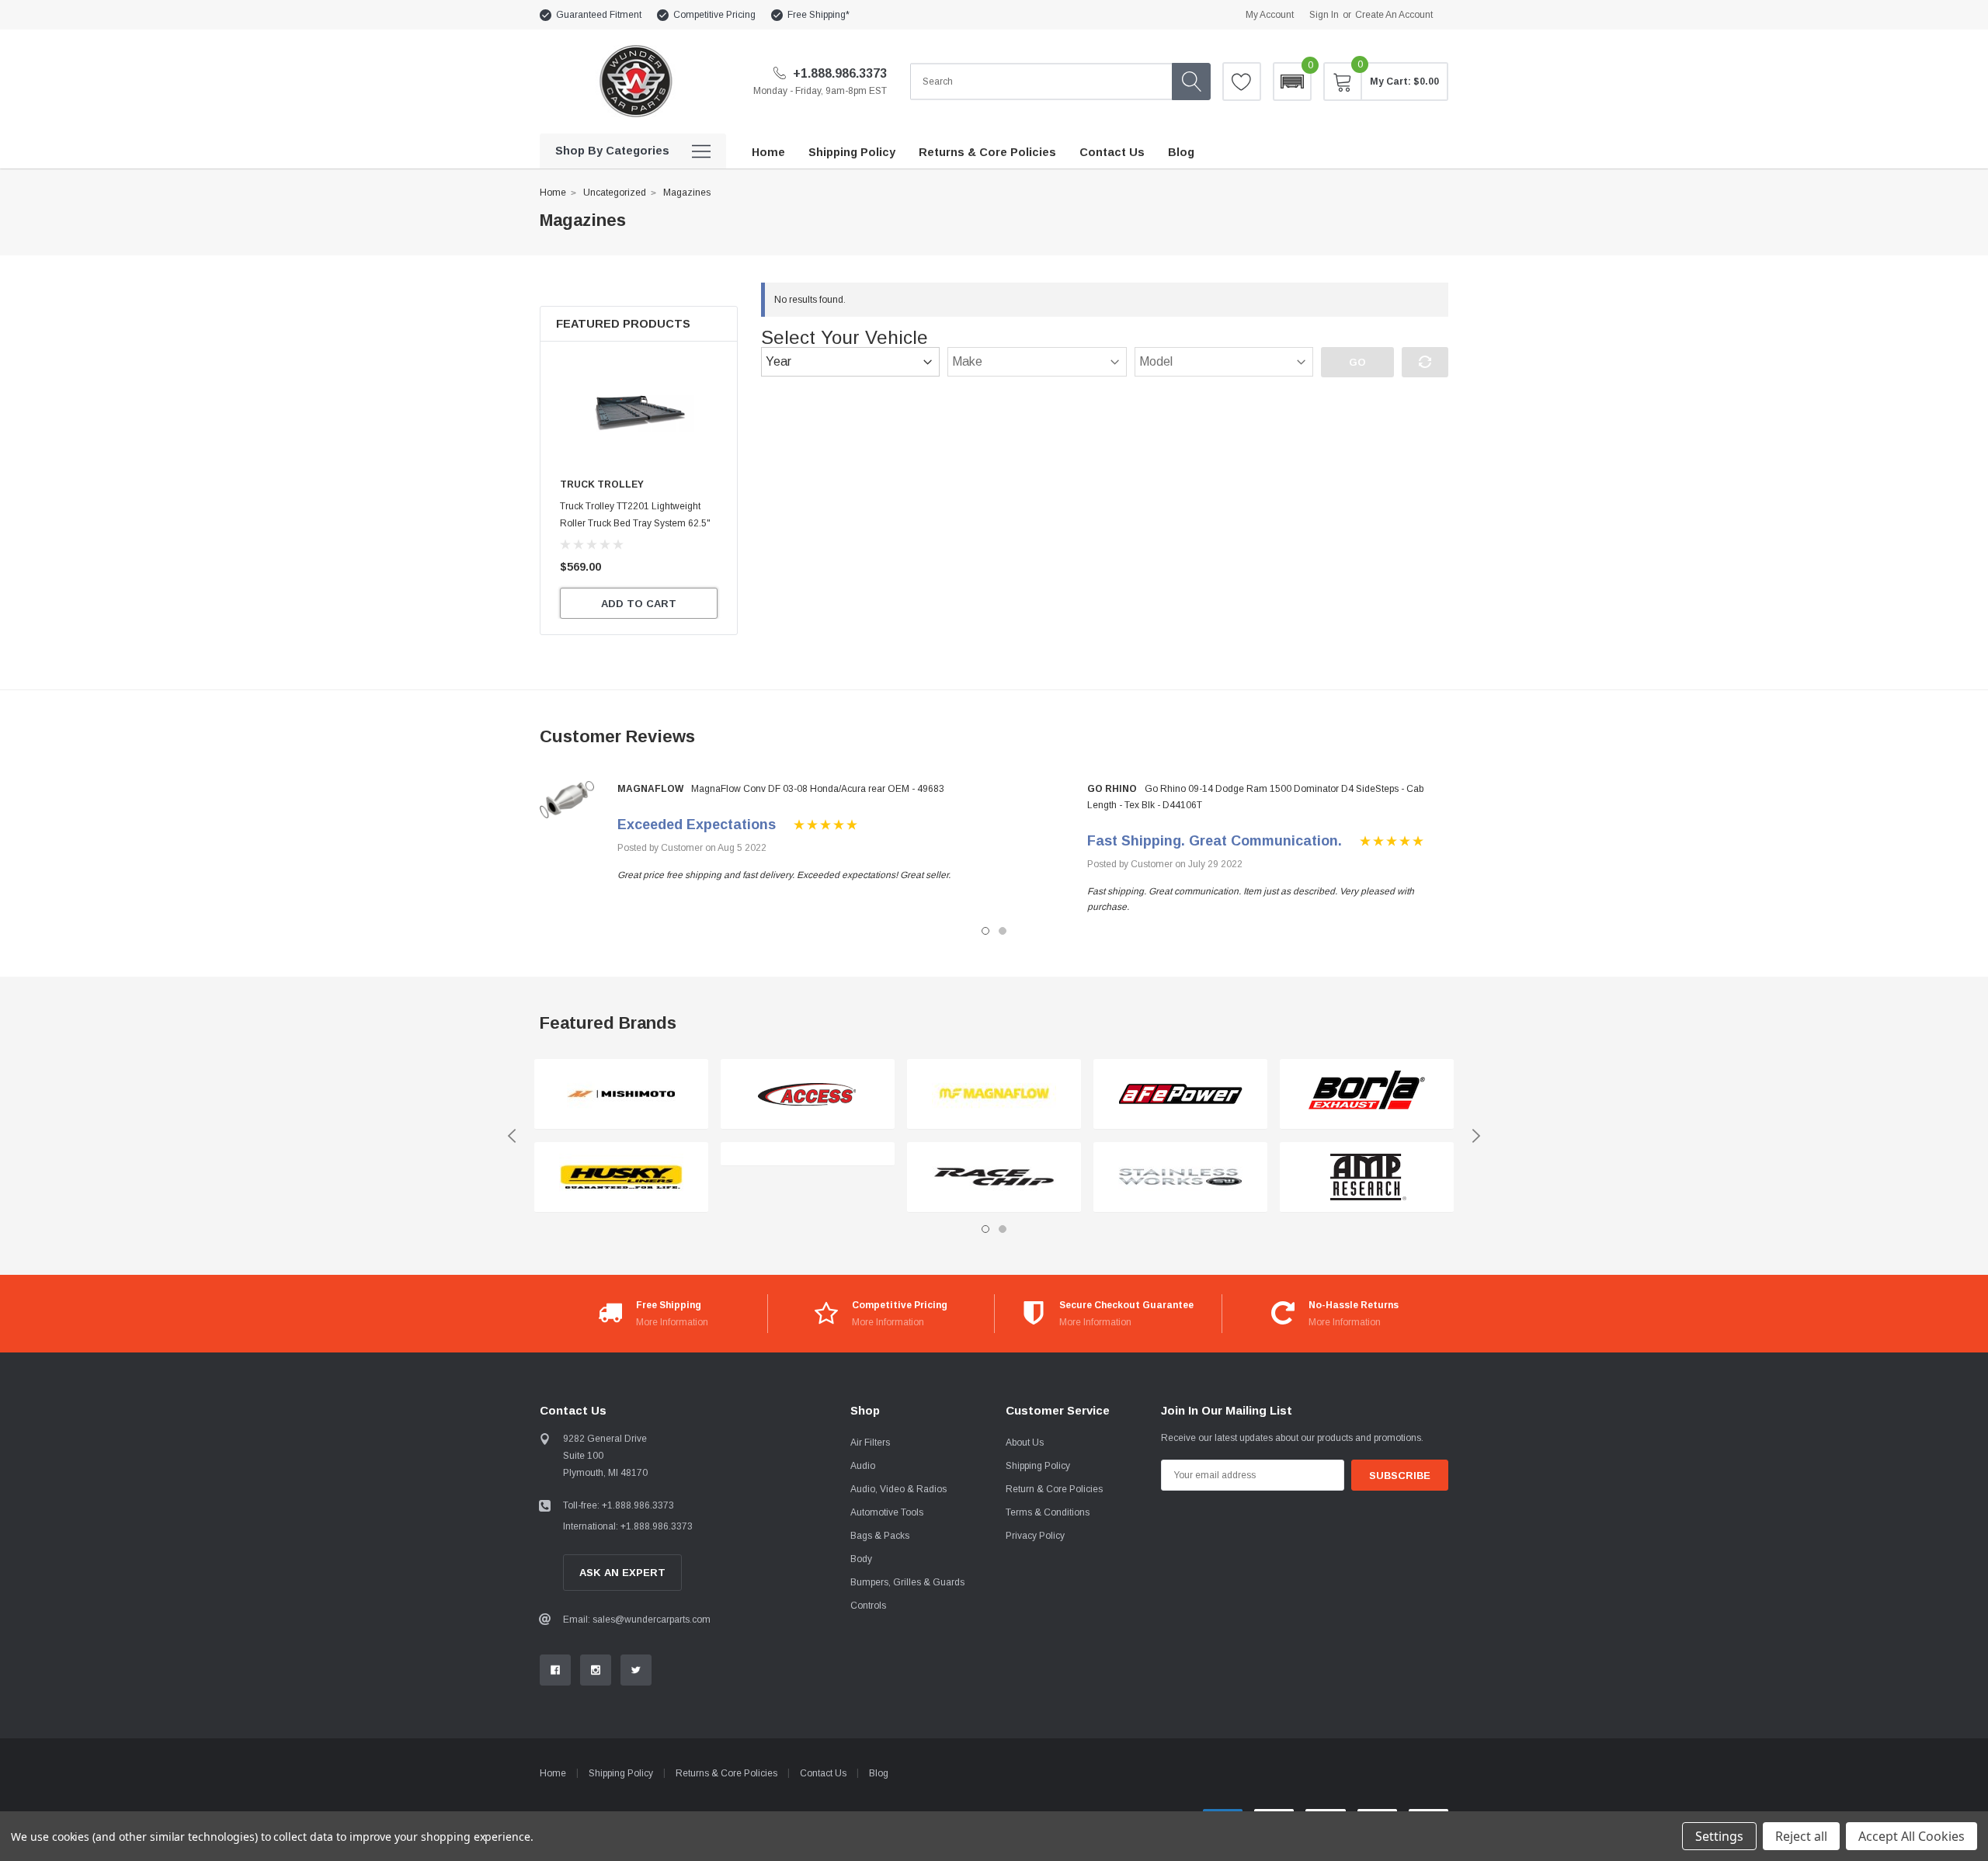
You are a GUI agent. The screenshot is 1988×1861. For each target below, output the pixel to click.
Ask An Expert (622, 1573)
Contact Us (823, 1773)
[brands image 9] (1367, 1094)
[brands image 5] (994, 1094)
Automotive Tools (887, 1512)
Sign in (1324, 15)
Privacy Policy (1035, 1536)
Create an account (1394, 15)
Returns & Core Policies (726, 1773)
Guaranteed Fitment (599, 15)
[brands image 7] (1180, 1094)
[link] (639, 413)
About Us (1025, 1443)
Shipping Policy (1038, 1466)
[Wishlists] (1242, 82)
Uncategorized (615, 193)
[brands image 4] (808, 1154)
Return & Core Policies (1054, 1489)
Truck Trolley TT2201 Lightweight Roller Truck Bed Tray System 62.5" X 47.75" (635, 523)
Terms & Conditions (1048, 1512)
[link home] (635, 81)
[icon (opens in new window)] (555, 1670)
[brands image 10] (1367, 1177)
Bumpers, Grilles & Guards (907, 1582)
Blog (879, 1773)
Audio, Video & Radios (898, 1489)
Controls (868, 1606)
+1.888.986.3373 (838, 73)
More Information (672, 1322)
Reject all (1801, 1836)
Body (861, 1559)
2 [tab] (1003, 931)
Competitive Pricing (714, 15)
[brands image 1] (621, 1094)
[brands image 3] (808, 1094)
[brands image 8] (1180, 1177)
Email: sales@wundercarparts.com (637, 1620)
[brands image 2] (621, 1177)
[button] (1292, 82)
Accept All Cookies (1912, 1836)
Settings (1719, 1836)
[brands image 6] (994, 1177)
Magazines (687, 193)
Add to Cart (639, 604)
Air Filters (870, 1443)
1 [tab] (985, 931)
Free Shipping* (818, 15)
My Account (1270, 15)
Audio (863, 1466)
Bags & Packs (880, 1536)
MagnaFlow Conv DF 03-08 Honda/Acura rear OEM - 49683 (818, 789)
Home (553, 193)
